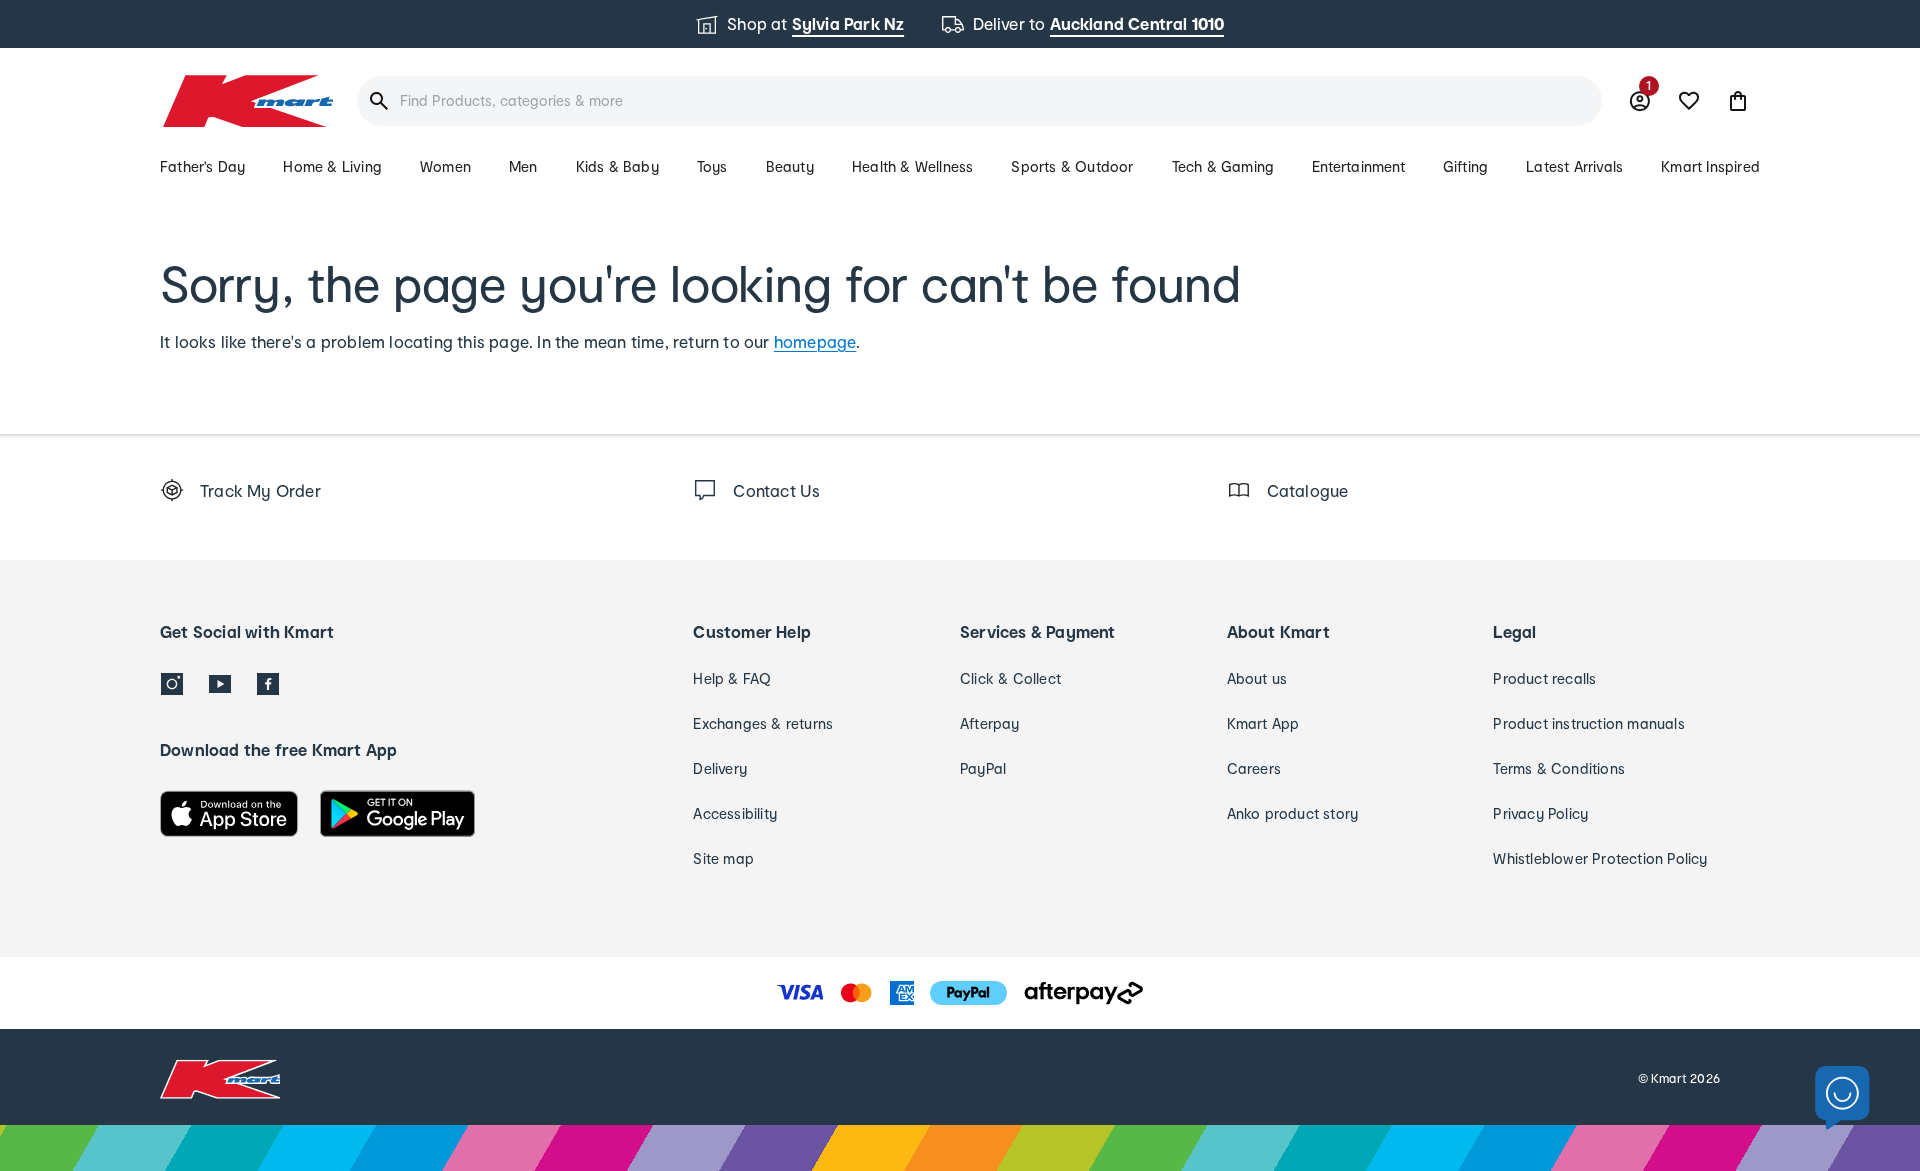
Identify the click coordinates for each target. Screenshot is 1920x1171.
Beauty (790, 166)
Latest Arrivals (1574, 166)
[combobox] (979, 101)
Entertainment (1358, 166)
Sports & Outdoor (1072, 166)
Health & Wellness (912, 166)
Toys (712, 166)
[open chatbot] (1842, 1098)
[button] (1738, 101)
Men (523, 166)
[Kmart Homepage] (246, 101)
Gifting (1465, 166)
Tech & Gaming (1223, 166)
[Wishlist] (1689, 101)
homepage (815, 341)
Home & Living (332, 166)
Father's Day (202, 166)
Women (445, 166)
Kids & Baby (617, 166)
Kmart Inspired (1710, 166)
